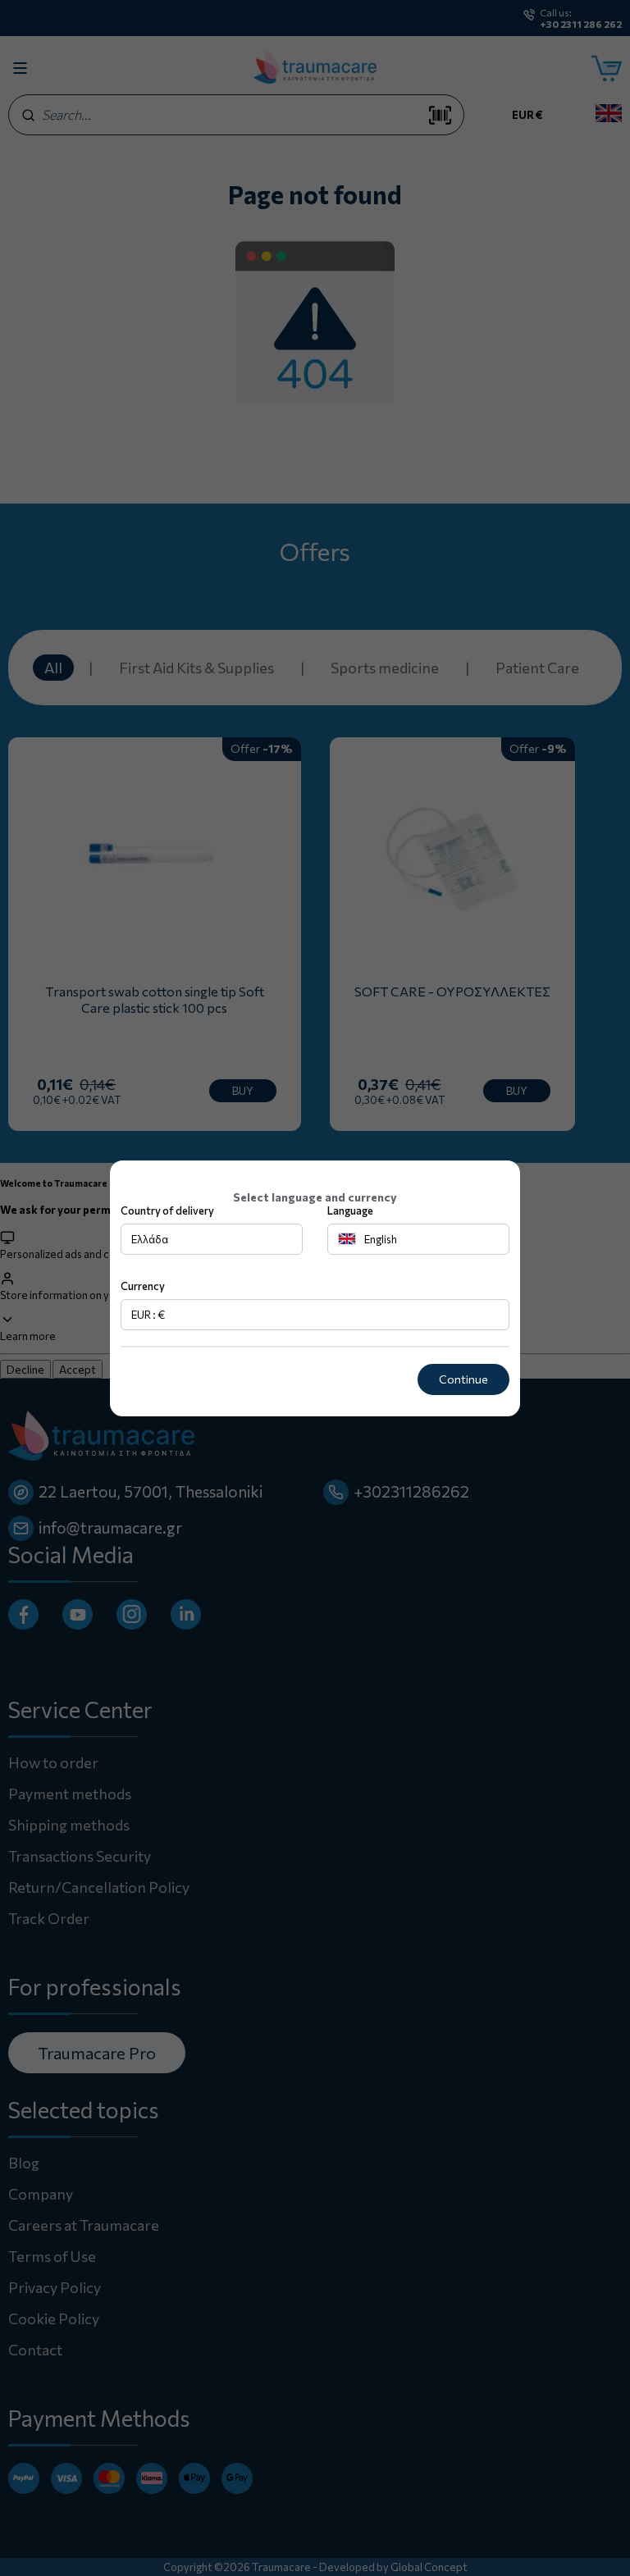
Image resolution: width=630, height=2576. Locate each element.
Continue (463, 1379)
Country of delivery (167, 1210)
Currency (143, 1286)
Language (350, 1210)
